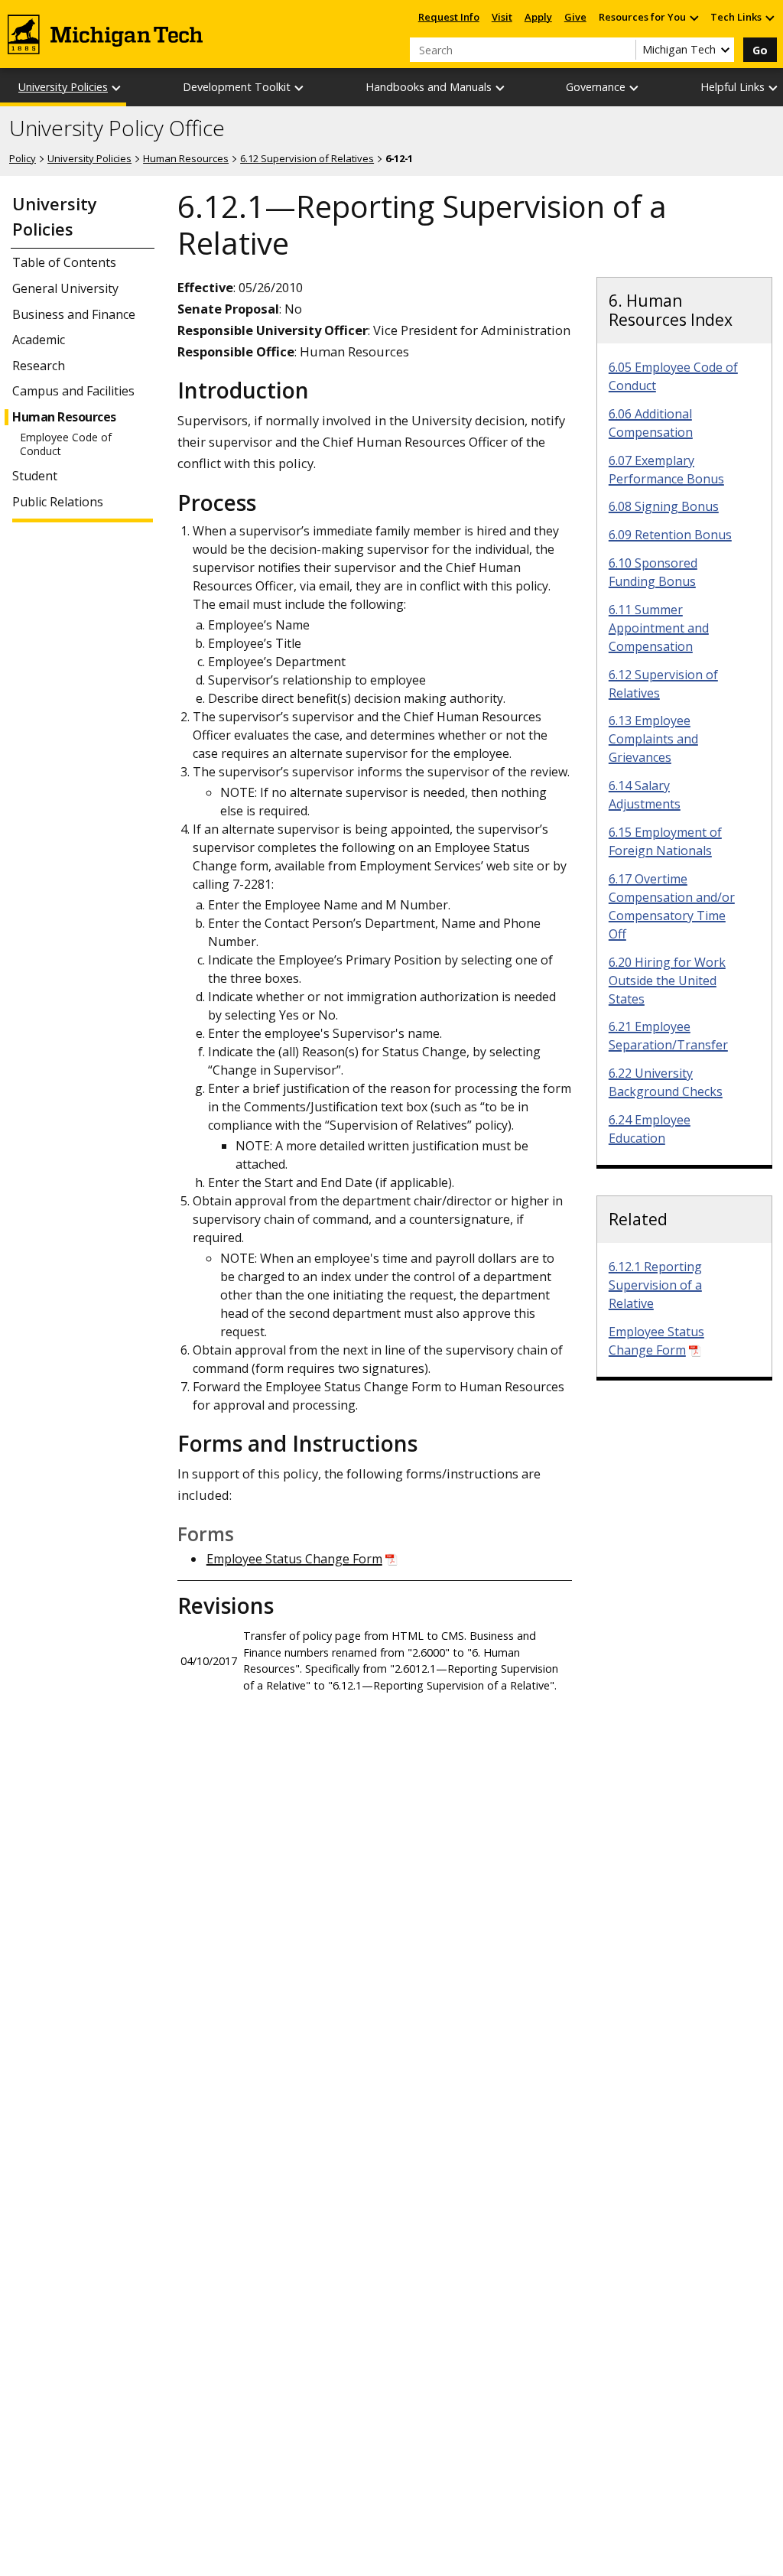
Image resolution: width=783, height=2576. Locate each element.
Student (35, 476)
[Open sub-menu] (694, 17)
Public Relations (58, 502)
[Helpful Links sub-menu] (774, 88)
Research (39, 366)
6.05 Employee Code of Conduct (673, 376)
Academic (39, 340)
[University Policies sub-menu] (117, 88)
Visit (502, 17)
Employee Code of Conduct (66, 444)
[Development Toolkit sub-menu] (300, 88)
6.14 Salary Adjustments (645, 795)
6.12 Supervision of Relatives (307, 158)
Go (760, 50)
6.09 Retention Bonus (670, 535)
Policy (23, 158)
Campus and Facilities (73, 391)
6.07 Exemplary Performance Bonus (666, 470)
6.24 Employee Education (650, 1129)
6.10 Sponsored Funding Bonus (653, 572)
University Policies (63, 87)
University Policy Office (117, 128)
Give (575, 17)
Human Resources (186, 158)
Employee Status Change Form (294, 1559)
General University (65, 289)
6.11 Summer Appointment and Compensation (659, 628)
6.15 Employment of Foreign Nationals (665, 841)
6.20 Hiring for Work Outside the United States (667, 981)
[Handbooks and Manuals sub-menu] (501, 88)
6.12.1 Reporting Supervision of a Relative (655, 1285)
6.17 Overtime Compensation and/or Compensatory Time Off (672, 906)
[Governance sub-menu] (635, 88)
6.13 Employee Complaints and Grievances (653, 739)
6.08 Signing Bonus (664, 506)
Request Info (449, 17)
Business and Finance (74, 315)
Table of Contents (64, 263)
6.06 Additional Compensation (651, 423)
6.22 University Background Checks (666, 1082)
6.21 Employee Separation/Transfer (668, 1036)
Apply (538, 17)
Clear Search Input (624, 50)
